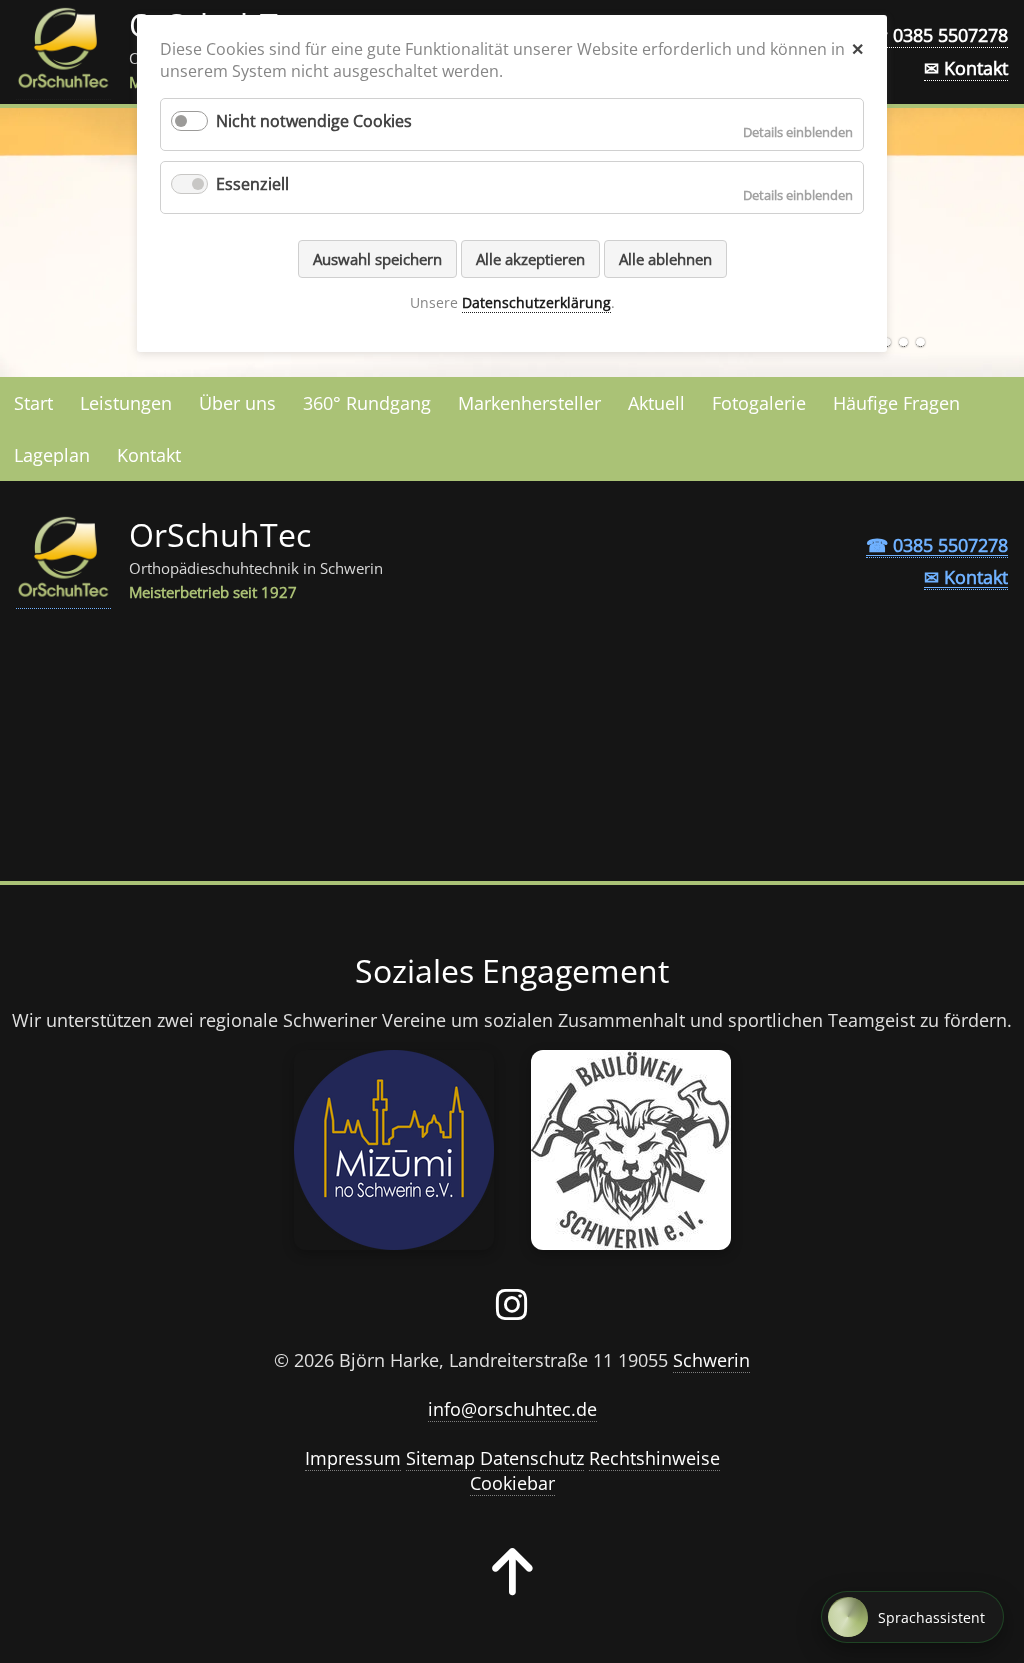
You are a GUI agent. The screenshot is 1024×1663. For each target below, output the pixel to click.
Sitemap (440, 1458)
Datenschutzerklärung (536, 302)
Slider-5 (920, 342)
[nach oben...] (512, 1585)
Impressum (353, 1458)
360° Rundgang (367, 403)
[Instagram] (512, 1311)
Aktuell (656, 403)
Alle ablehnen (665, 259)
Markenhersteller (529, 403)
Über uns (237, 403)
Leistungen (126, 403)
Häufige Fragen (896, 403)
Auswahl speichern (377, 259)
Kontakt (149, 455)
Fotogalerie (759, 403)
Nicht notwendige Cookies (314, 121)
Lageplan (52, 455)
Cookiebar (512, 1483)
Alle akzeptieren (530, 259)
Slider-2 (903, 342)
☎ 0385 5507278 (937, 35)
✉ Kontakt (966, 68)
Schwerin (711, 1360)
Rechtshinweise (654, 1458)
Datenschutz (532, 1458)
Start (33, 403)
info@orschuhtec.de (512, 1409)
